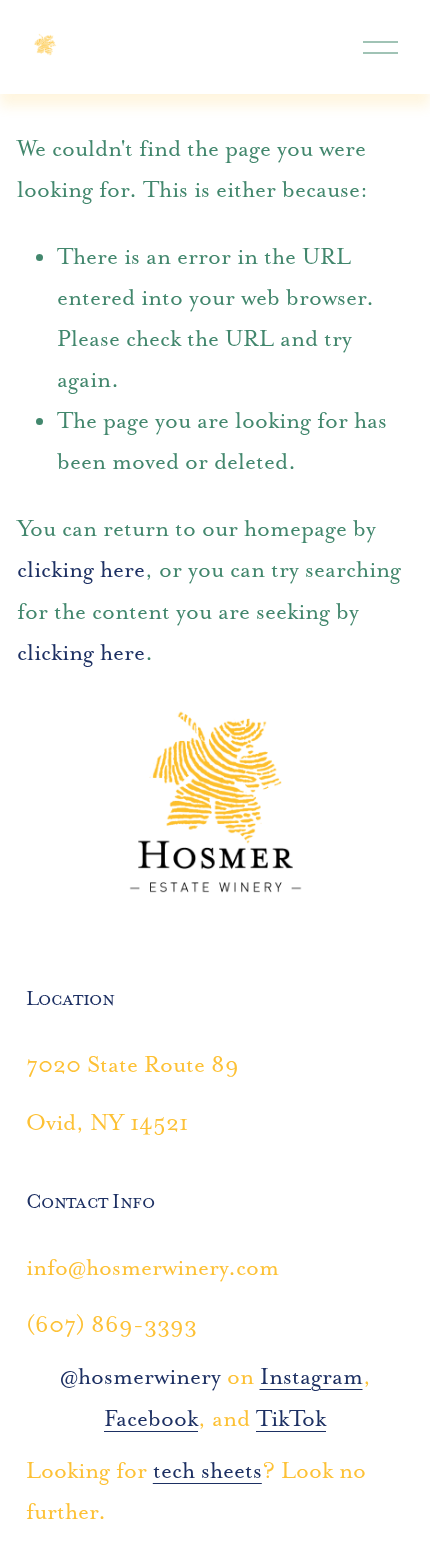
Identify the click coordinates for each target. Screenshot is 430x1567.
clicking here (81, 569)
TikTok (291, 1418)
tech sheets (207, 1470)
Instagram (311, 1376)
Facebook (151, 1418)
